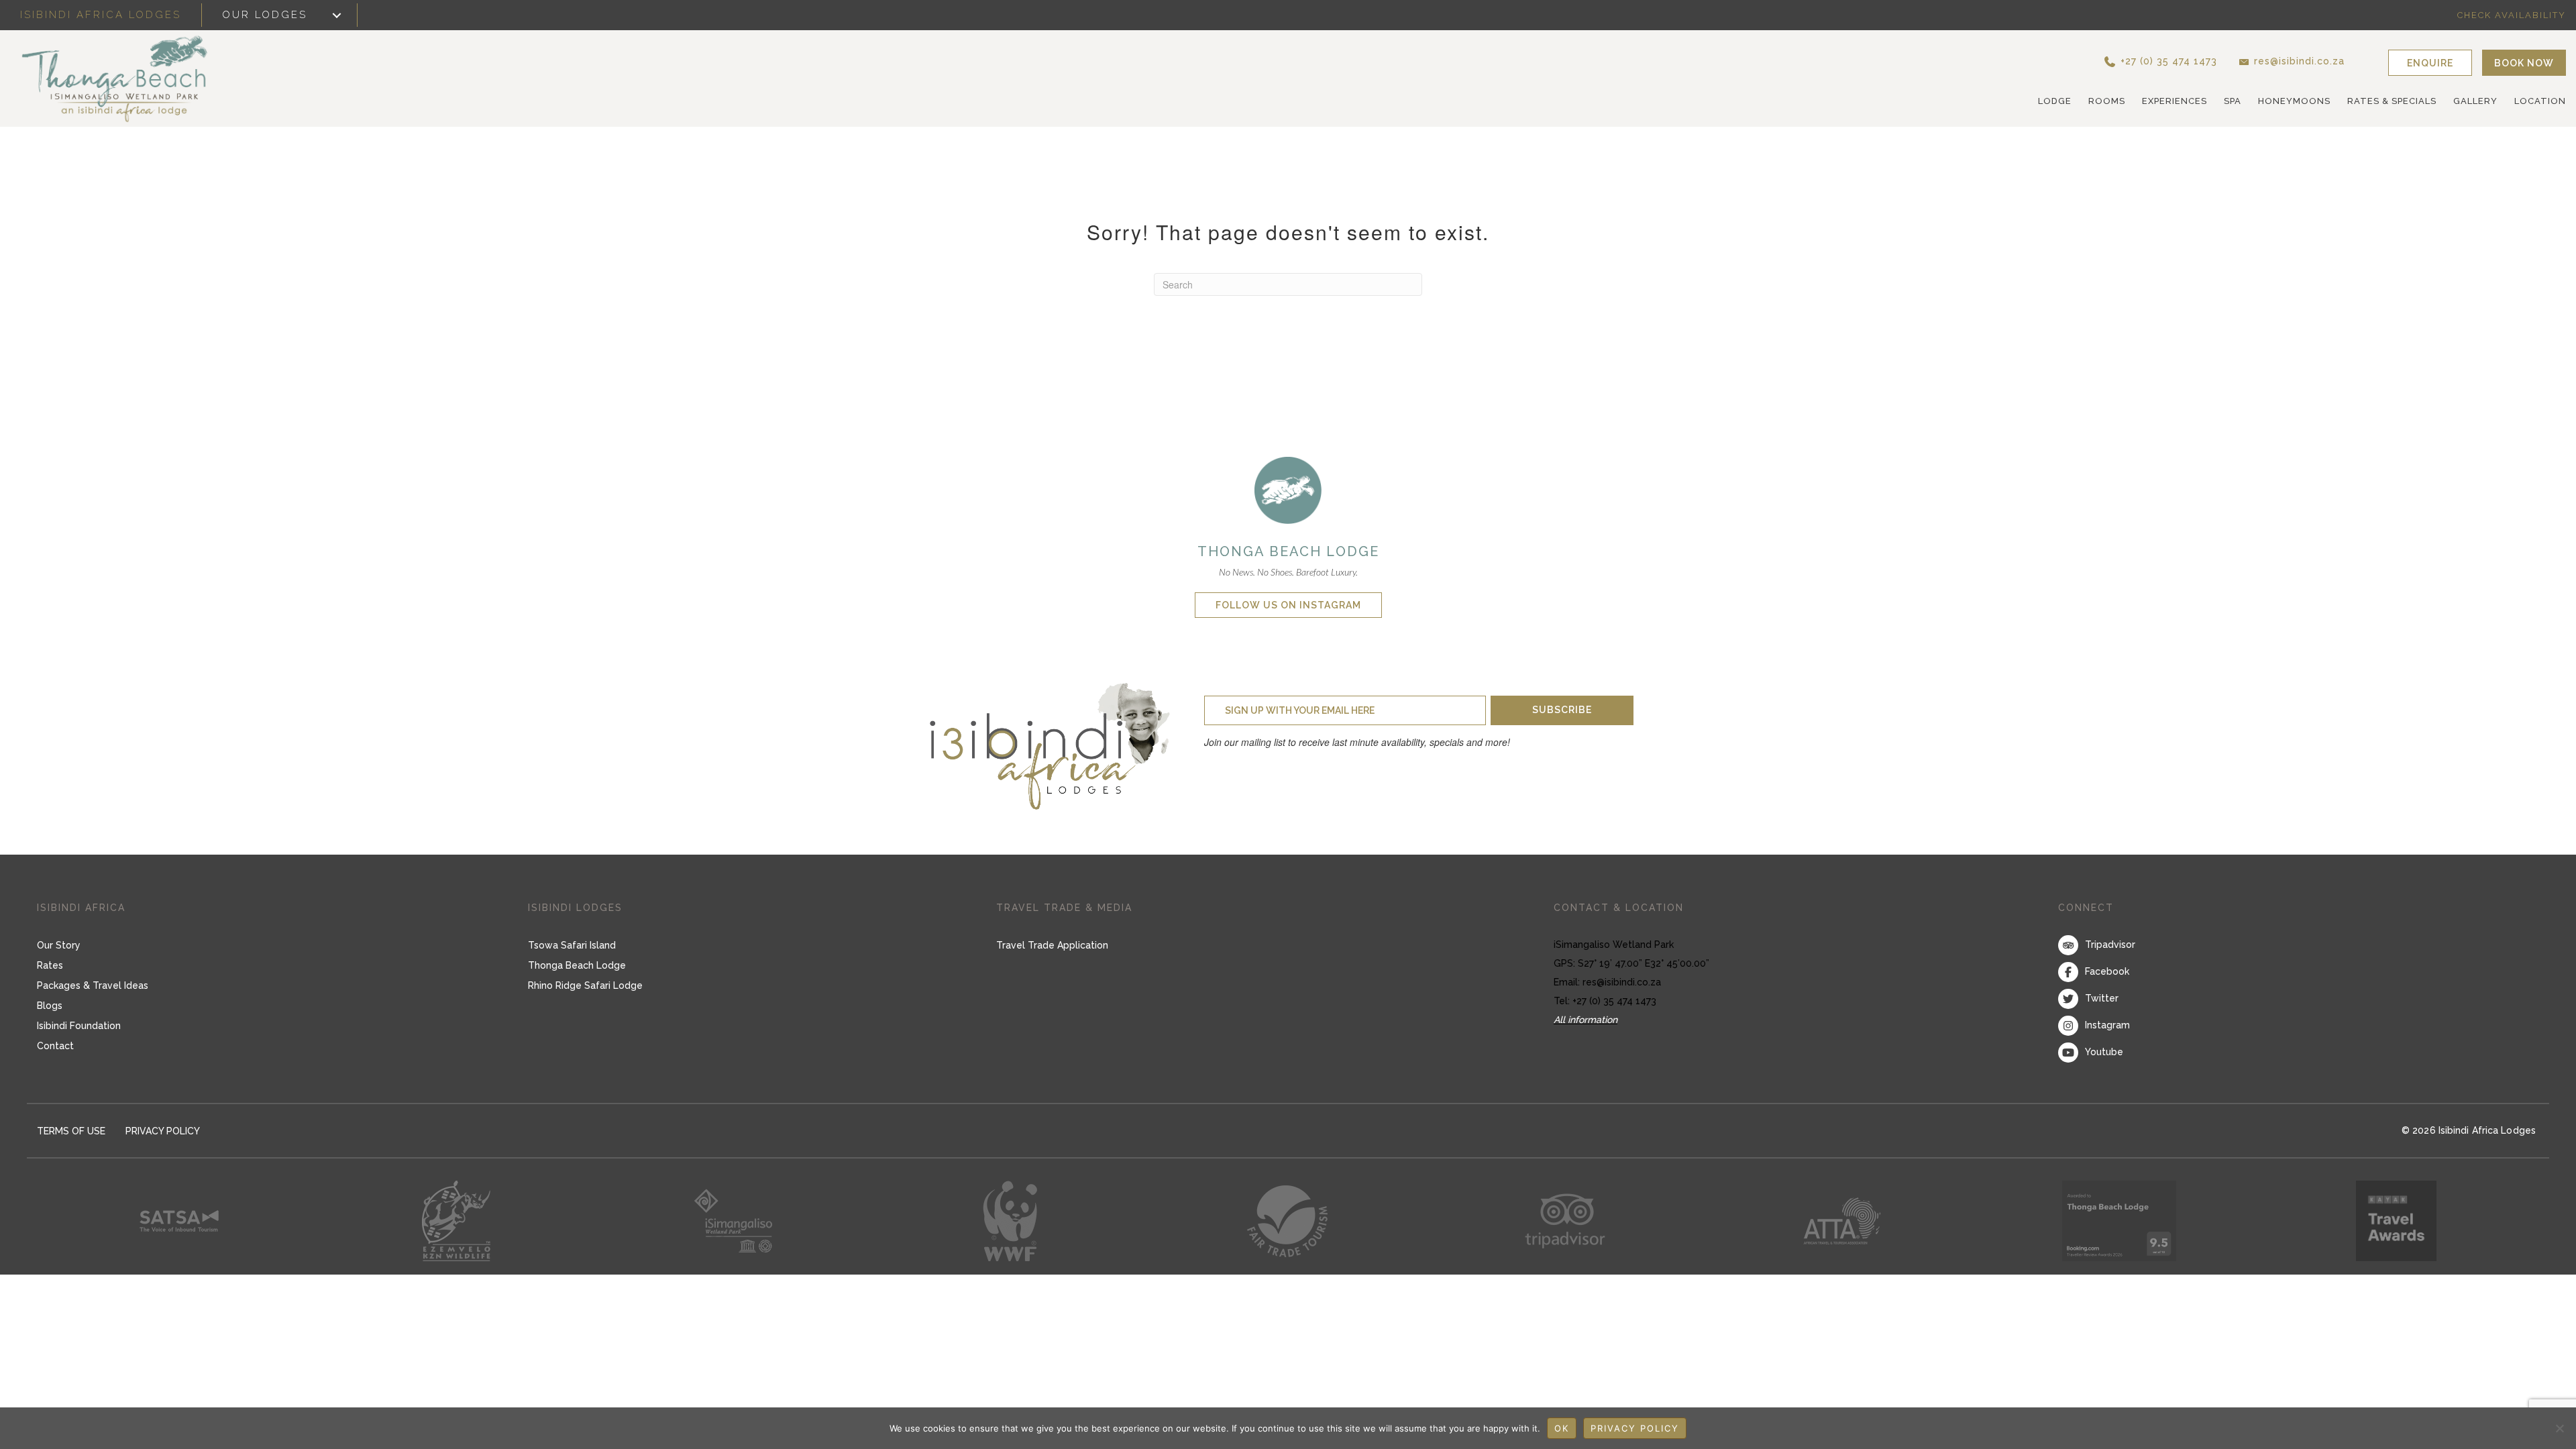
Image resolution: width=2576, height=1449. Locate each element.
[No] (2559, 1428)
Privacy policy (1635, 1428)
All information (1586, 1020)
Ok (1562, 1428)
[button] (2158, 61)
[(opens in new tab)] (1288, 489)
